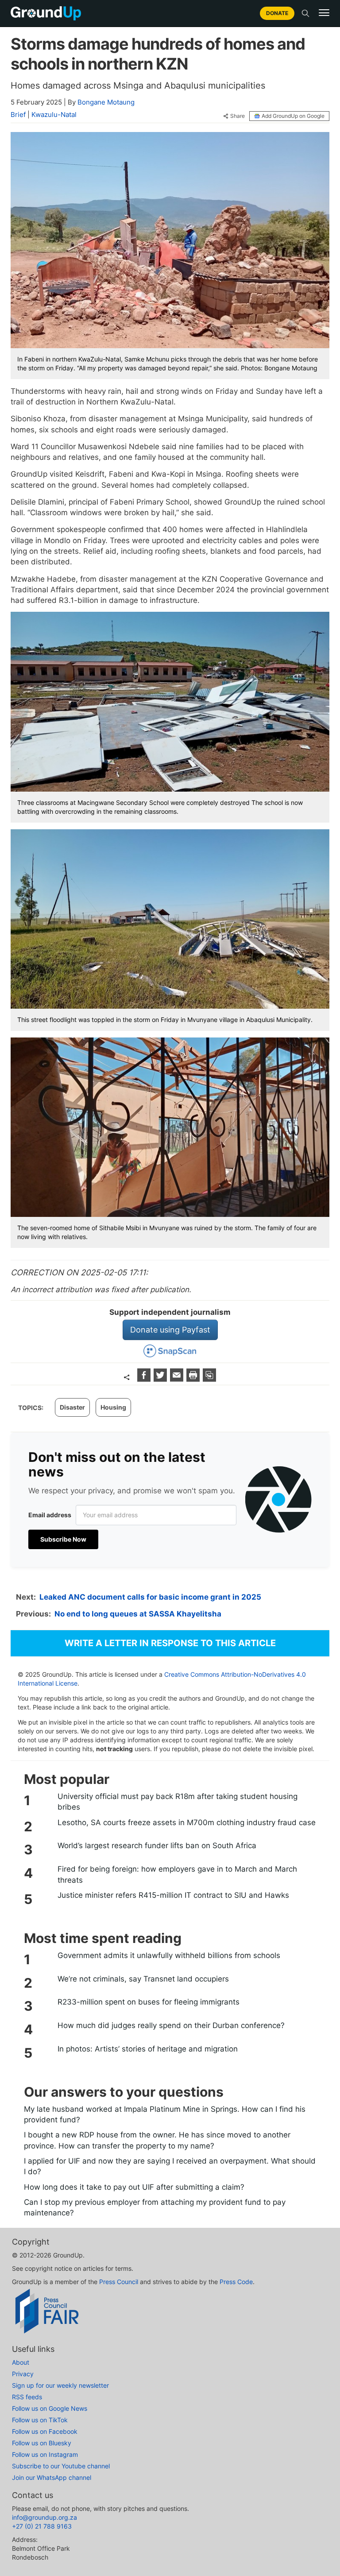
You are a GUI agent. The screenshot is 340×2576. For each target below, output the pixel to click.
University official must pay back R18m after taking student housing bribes (178, 1802)
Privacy (23, 2374)
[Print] (194, 1379)
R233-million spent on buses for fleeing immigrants (149, 2002)
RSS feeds (27, 2397)
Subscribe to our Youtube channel (61, 2466)
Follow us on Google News (50, 2408)
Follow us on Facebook (45, 2431)
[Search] (305, 13)
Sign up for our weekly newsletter (60, 2385)
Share (238, 116)
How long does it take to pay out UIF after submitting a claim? (134, 2187)
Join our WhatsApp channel (52, 2477)
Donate (277, 13)
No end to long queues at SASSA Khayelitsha (138, 1614)
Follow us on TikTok (40, 2420)
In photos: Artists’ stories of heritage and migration (148, 2049)
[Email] (178, 1379)
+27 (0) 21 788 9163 (42, 2526)
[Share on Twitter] (161, 1379)
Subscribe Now (63, 1539)
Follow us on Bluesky (42, 2443)
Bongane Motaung (106, 102)
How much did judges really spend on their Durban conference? (171, 2025)
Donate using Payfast (170, 1330)
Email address (50, 1515)
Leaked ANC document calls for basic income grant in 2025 (150, 1597)
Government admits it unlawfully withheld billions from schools (169, 1955)
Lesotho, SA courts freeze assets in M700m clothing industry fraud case (187, 1822)
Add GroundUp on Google (293, 116)
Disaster (72, 1407)
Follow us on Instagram (45, 2454)
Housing (113, 1407)
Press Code (236, 2282)
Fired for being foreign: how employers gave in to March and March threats (177, 1874)
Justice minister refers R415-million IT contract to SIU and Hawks (173, 1895)
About (21, 2362)
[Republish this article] (209, 1379)
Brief (18, 115)
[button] (324, 13)
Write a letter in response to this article (170, 1643)
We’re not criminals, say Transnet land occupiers (143, 1979)
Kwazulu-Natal (54, 115)
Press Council (119, 2282)
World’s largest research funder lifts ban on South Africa (157, 1846)
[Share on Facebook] (145, 1379)
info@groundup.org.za (44, 2517)
